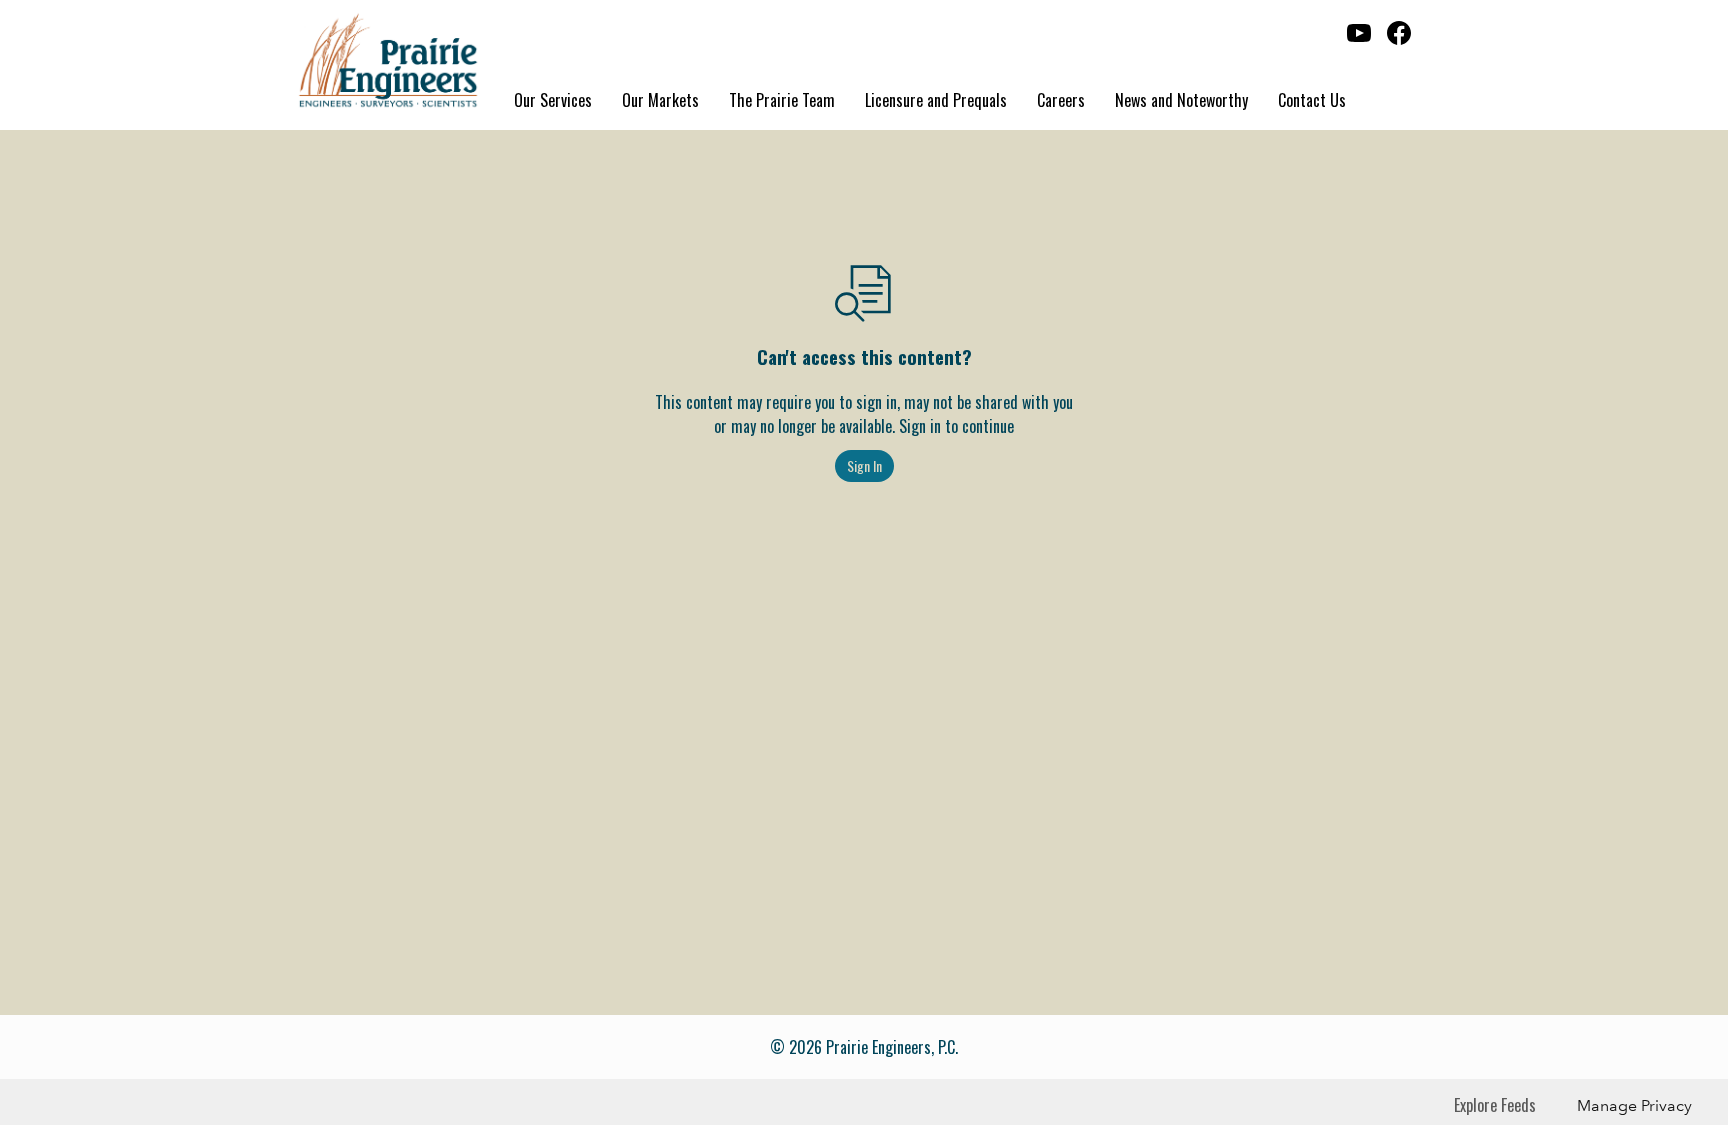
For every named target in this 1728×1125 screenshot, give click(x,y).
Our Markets (660, 100)
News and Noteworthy (1181, 100)
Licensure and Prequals (936, 100)
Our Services (553, 100)
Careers (1061, 100)
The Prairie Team (782, 100)
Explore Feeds (1495, 1105)
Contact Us (1312, 100)
